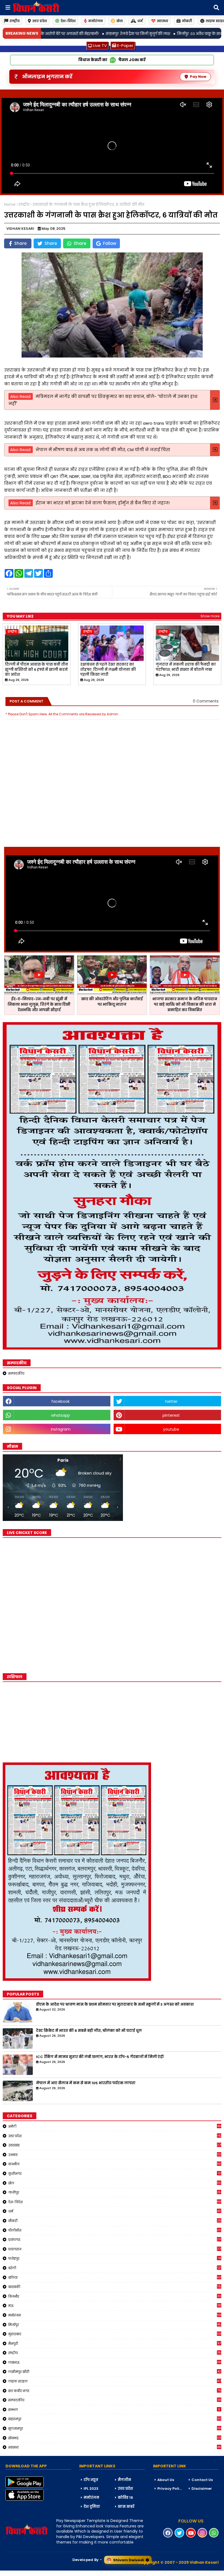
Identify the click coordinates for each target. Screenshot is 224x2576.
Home (10, 205)
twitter (171, 1401)
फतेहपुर (114, 2258)
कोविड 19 (125, 2498)
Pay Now (198, 77)
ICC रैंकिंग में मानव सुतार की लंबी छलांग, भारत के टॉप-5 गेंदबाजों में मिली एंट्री (100, 2057)
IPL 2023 (91, 2489)
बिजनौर (115, 2296)
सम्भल (114, 2410)
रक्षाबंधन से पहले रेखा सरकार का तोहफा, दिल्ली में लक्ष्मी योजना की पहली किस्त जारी (108, 669)
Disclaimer (202, 2489)
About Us (166, 2480)
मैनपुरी (115, 2343)
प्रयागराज (115, 2249)
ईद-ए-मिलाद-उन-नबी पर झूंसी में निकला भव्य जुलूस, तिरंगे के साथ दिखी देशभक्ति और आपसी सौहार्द (39, 1004)
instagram (61, 1429)
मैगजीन (124, 2480)
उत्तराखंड (115, 2145)
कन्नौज (115, 2164)
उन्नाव (115, 2155)
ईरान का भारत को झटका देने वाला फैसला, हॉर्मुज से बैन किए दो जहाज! (103, 503)
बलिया (115, 2277)
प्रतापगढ (115, 2240)
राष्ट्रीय (15, 21)
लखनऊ (115, 2362)
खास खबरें (126, 2507)
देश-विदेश (68, 21)
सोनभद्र (115, 2438)
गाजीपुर (115, 2192)
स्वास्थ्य (163, 21)
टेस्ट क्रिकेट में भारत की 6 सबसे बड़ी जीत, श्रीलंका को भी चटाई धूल (89, 2031)
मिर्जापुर (115, 2325)
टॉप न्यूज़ (91, 2480)
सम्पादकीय (16, 1373)
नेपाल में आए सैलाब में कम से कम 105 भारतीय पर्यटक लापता (86, 2083)
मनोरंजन (95, 21)
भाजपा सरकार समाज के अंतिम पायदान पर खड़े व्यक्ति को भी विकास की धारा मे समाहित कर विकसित (185, 1004)
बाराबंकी (115, 2287)
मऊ (115, 2306)
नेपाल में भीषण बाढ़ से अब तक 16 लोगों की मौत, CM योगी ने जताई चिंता (103, 450)
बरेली (115, 2268)
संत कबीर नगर (115, 2391)
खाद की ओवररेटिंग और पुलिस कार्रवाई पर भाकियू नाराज (112, 1002)
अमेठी (115, 2126)
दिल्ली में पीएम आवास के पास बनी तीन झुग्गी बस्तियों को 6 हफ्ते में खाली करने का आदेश (36, 669)
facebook (61, 1401)
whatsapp (61, 1415)
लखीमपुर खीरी (115, 2372)
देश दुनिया (92, 2507)
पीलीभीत (115, 2230)
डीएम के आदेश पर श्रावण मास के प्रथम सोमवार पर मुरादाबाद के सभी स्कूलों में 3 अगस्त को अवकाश (115, 2005)
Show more (210, 616)
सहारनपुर (115, 2419)
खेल (120, 21)
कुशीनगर (114, 2173)
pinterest (171, 1415)
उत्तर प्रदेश (40, 21)
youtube (171, 1429)
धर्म (140, 21)
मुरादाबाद (115, 2334)
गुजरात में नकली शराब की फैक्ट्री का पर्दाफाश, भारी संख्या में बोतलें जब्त (186, 667)
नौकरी (115, 2221)
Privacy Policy (170, 2489)
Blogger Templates (41, 2573)
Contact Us (202, 2480)
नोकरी (187, 21)
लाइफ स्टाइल (115, 2381)
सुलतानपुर (115, 2428)
